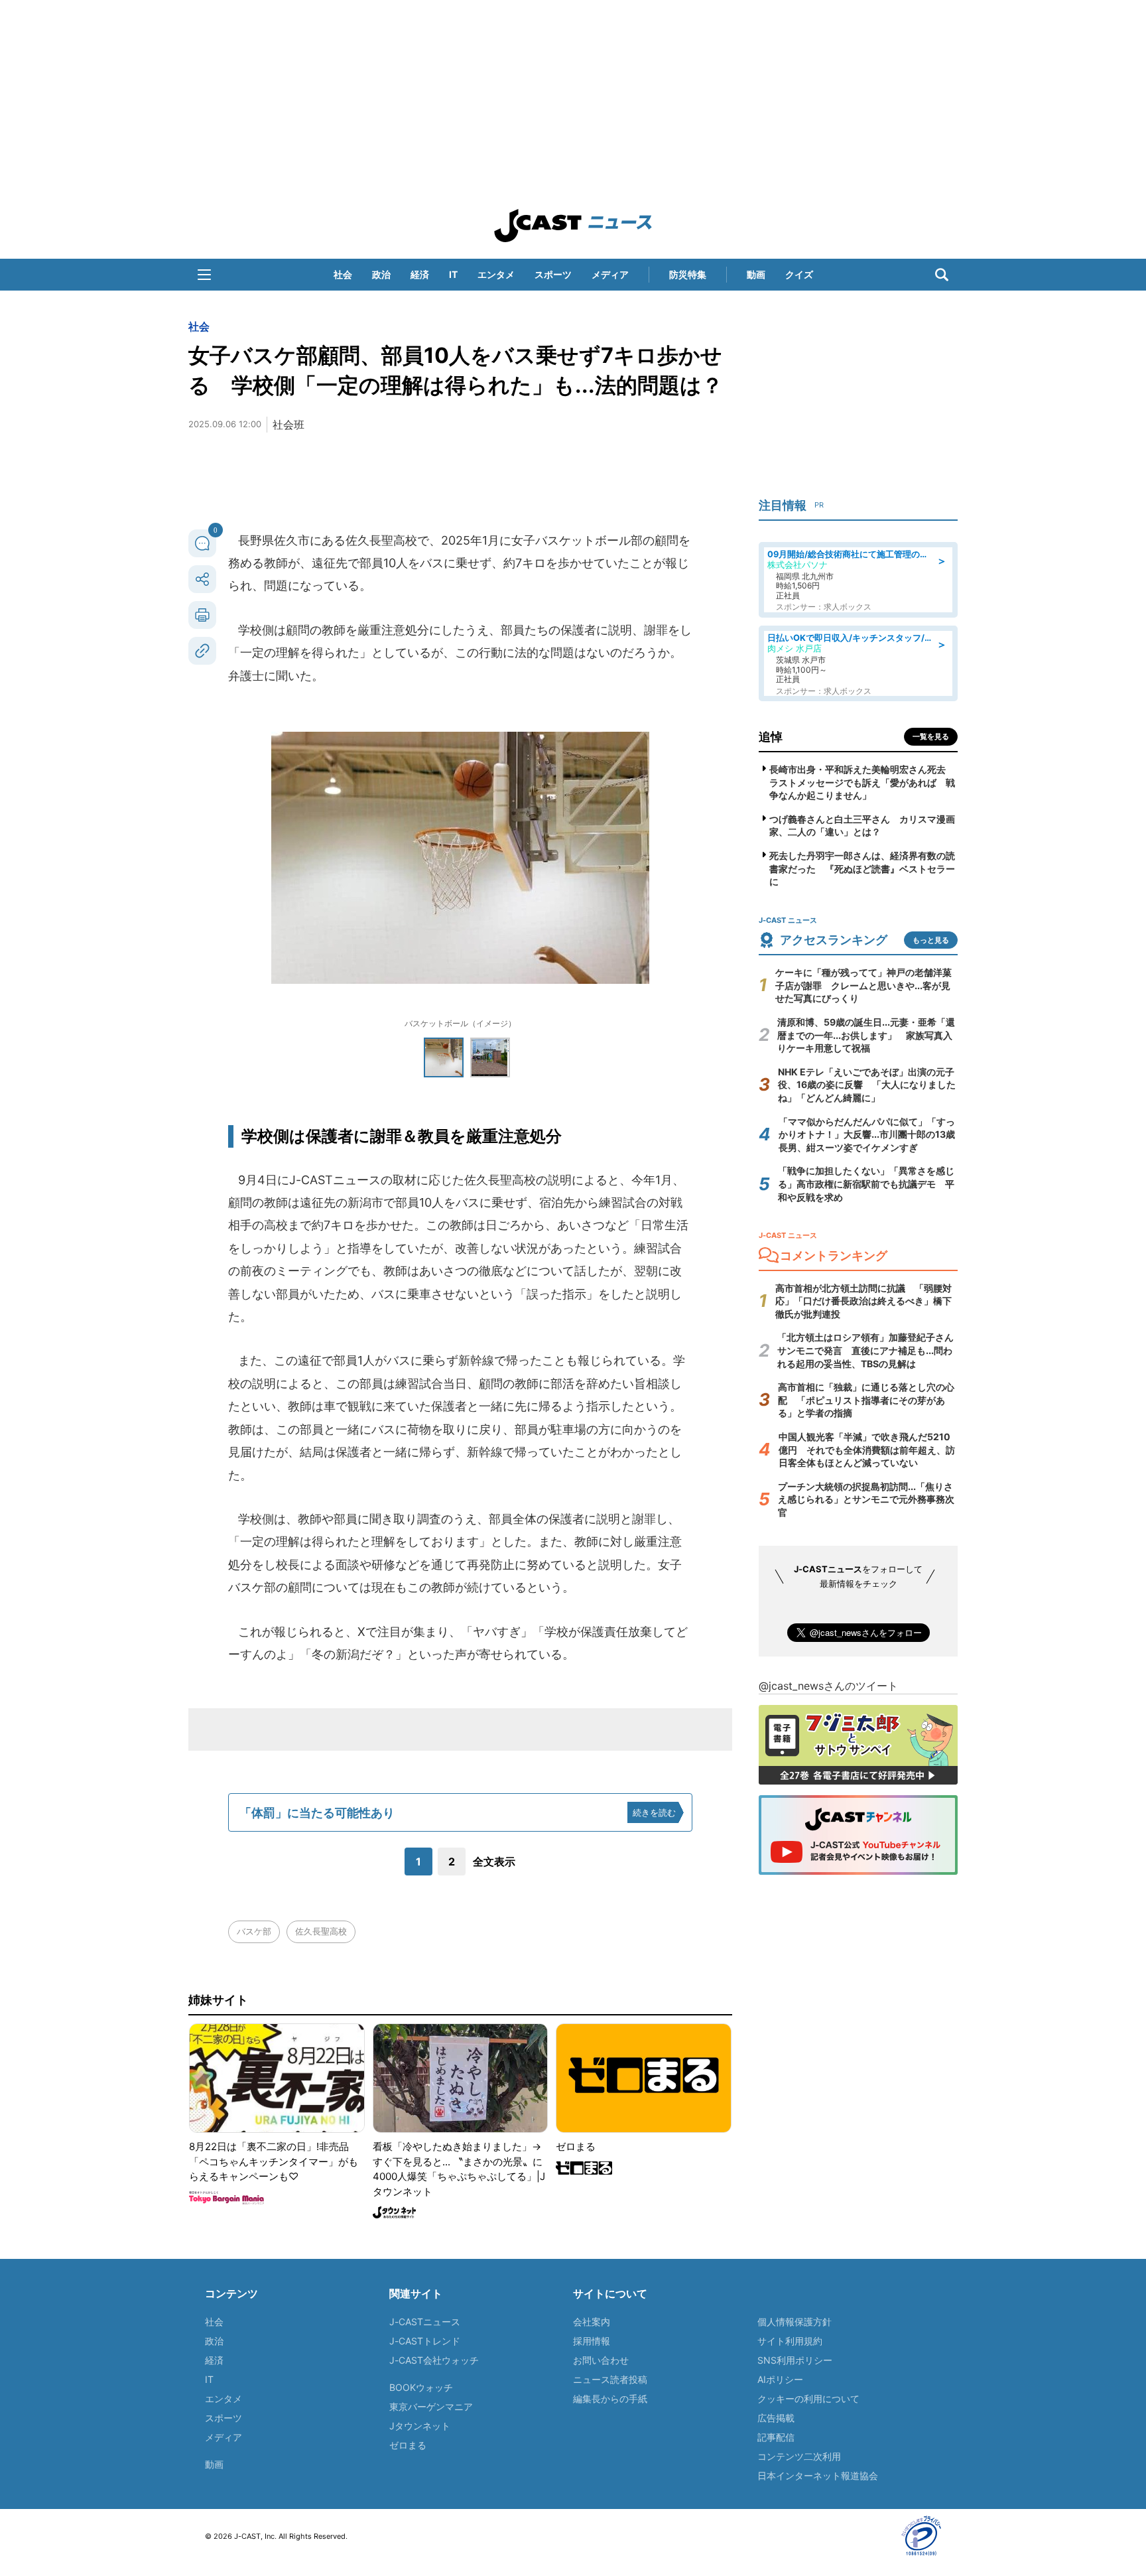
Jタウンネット (420, 2426)
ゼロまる (408, 2445)
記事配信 (776, 2437)
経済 (420, 274)
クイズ (799, 274)
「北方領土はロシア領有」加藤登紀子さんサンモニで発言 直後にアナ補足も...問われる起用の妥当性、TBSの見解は (865, 1350)
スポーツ (553, 274)
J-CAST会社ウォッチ (434, 2360)
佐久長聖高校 (321, 1931)
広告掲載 (776, 2418)
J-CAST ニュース (573, 226)
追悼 (771, 737)
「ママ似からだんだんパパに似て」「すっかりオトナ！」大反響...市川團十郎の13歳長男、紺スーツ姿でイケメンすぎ (867, 1134)
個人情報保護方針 (795, 2322)
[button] (204, 275)
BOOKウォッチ (421, 2387)
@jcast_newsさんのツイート (828, 1686)
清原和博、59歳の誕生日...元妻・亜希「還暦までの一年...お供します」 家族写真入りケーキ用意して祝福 (866, 1035)
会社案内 (592, 2322)
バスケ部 (254, 1931)
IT (453, 274)
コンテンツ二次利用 (799, 2456)
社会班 (288, 425)
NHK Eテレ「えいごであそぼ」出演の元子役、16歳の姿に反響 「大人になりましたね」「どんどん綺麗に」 (867, 1085)
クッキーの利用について (808, 2399)
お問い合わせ (601, 2360)
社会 (343, 274)
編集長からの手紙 (610, 2399)
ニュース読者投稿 (610, 2379)
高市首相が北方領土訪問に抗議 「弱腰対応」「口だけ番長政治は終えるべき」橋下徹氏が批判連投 (863, 1301)
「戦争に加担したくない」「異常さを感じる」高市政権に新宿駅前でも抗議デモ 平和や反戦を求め (866, 1184)
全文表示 (494, 1862)
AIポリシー (780, 2379)
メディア (610, 274)
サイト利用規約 (790, 2341)
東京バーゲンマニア (431, 2407)
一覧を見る (931, 736)
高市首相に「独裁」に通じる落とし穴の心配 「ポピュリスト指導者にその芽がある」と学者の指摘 (866, 1400)
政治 (381, 274)
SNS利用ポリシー (795, 2360)
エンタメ (496, 274)
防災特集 (688, 274)
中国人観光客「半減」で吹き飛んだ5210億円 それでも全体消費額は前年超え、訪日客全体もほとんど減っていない (867, 1450)
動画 (756, 274)
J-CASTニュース (425, 2322)
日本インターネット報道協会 (818, 2475)
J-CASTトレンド (425, 2341)
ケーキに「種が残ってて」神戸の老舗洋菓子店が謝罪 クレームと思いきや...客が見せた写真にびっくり (863, 985)
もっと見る (931, 940)
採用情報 (592, 2341)
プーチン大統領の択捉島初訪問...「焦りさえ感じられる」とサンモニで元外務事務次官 (866, 1499)
